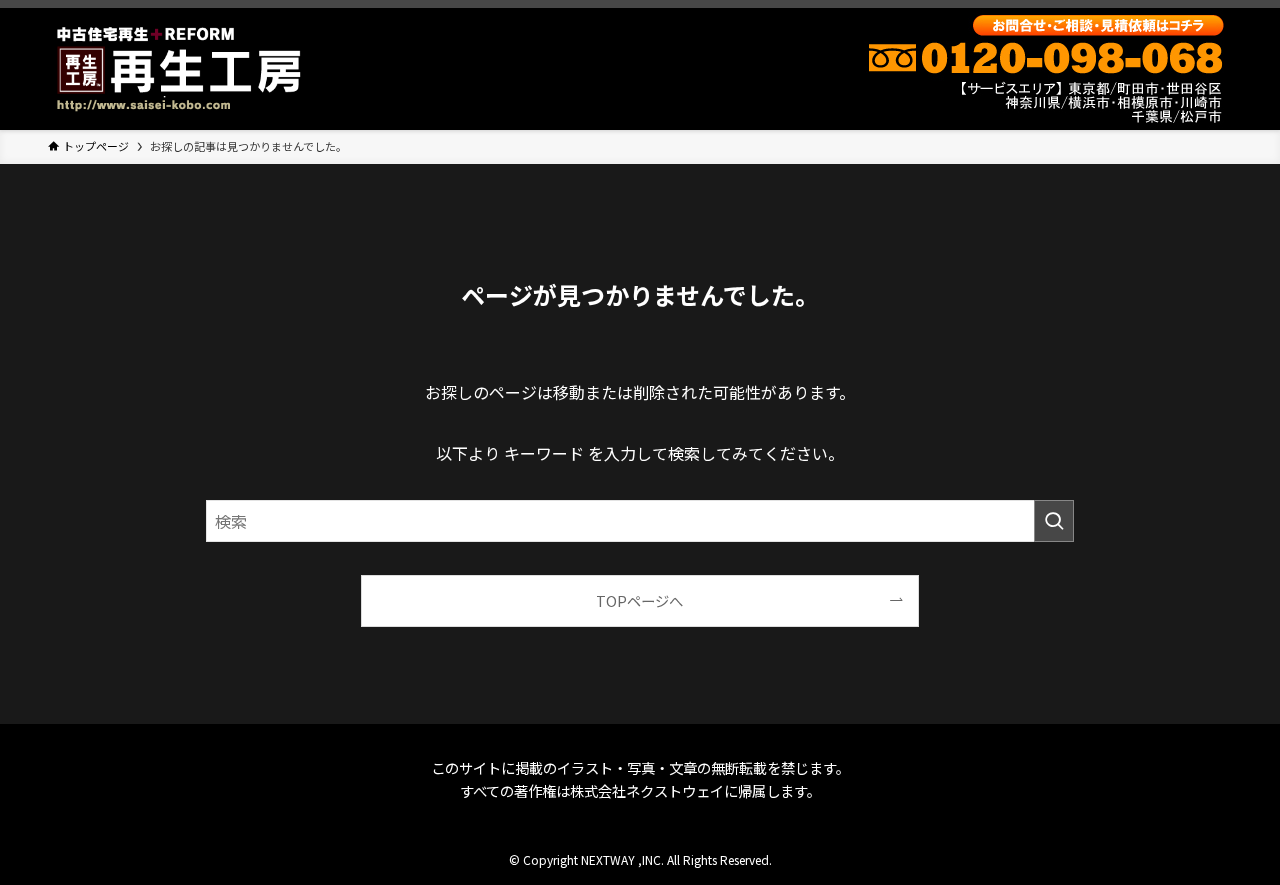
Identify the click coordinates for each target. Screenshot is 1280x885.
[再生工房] (178, 69)
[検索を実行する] (1054, 521)
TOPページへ (639, 600)
